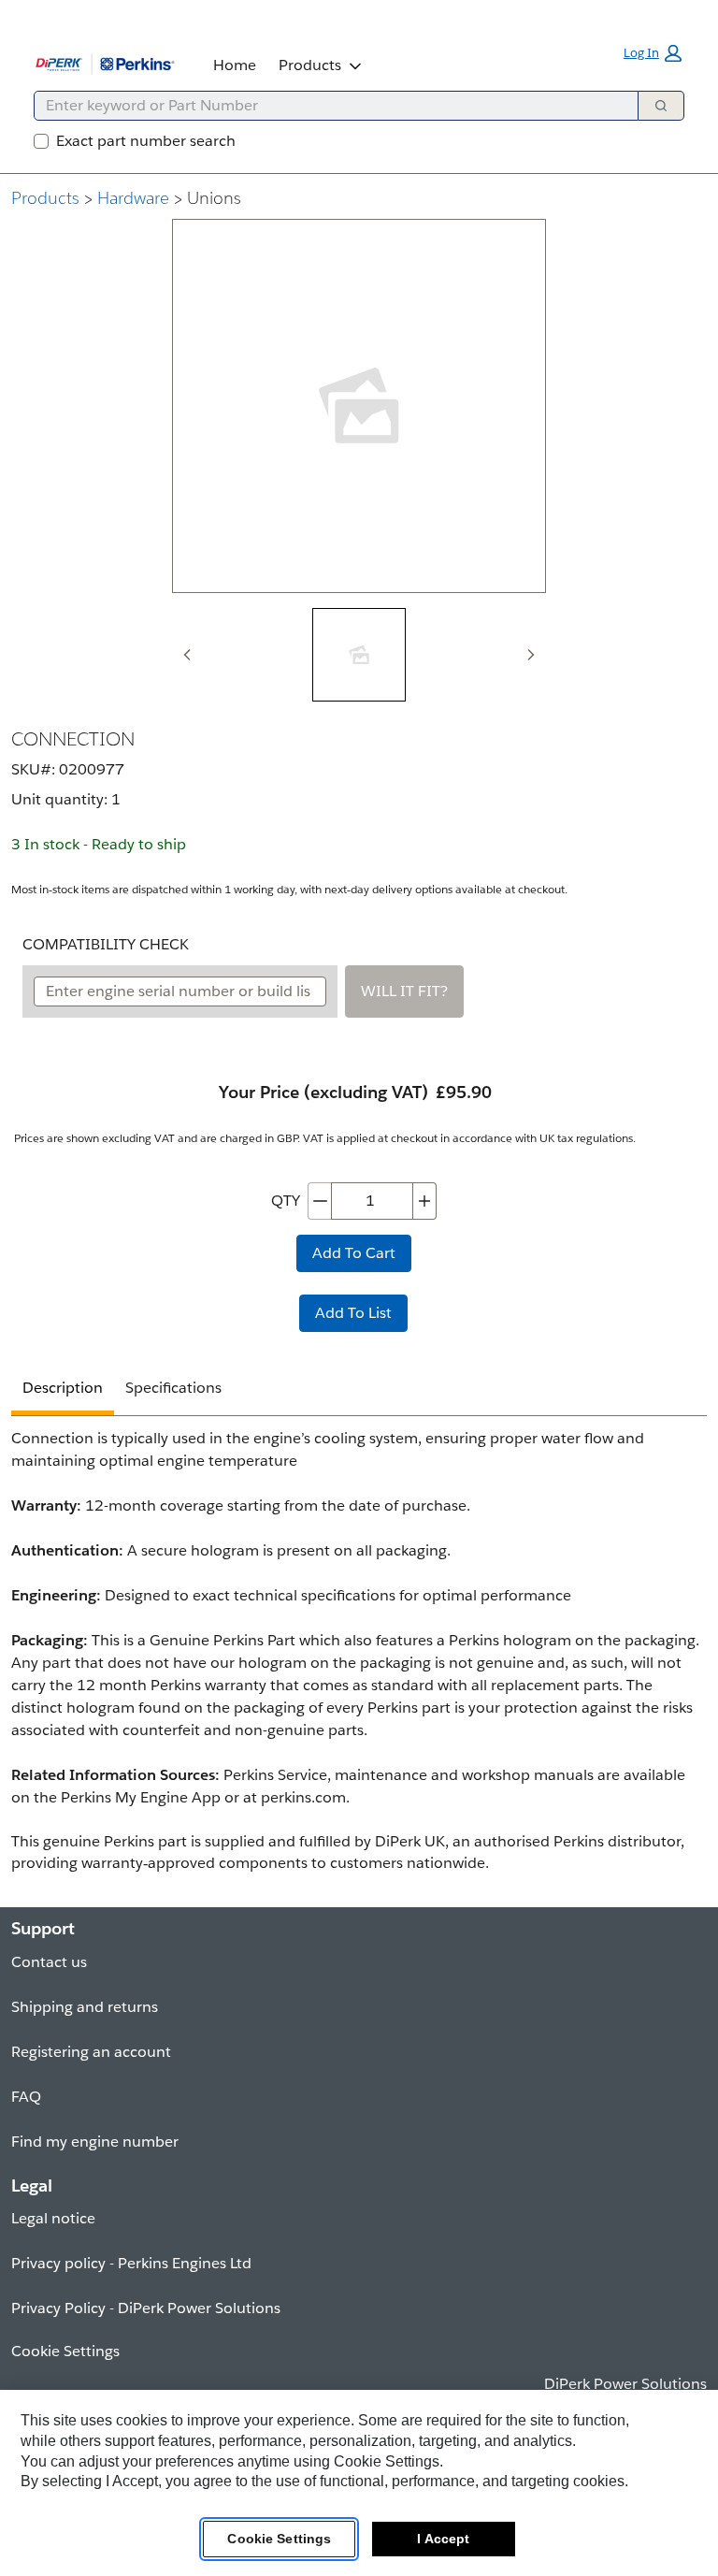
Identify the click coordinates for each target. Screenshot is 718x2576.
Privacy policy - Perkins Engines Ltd (131, 2263)
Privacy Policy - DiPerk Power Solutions (146, 2308)
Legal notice (53, 2218)
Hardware (133, 198)
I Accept (443, 2539)
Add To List (353, 1313)
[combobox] (329, 106)
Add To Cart (354, 1253)
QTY (286, 1201)
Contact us (49, 1962)
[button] (653, 53)
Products (310, 65)
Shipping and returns (85, 2007)
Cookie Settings (279, 2539)
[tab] (359, 655)
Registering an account (91, 2052)
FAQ (26, 2097)
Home (235, 65)
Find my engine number (95, 2142)
